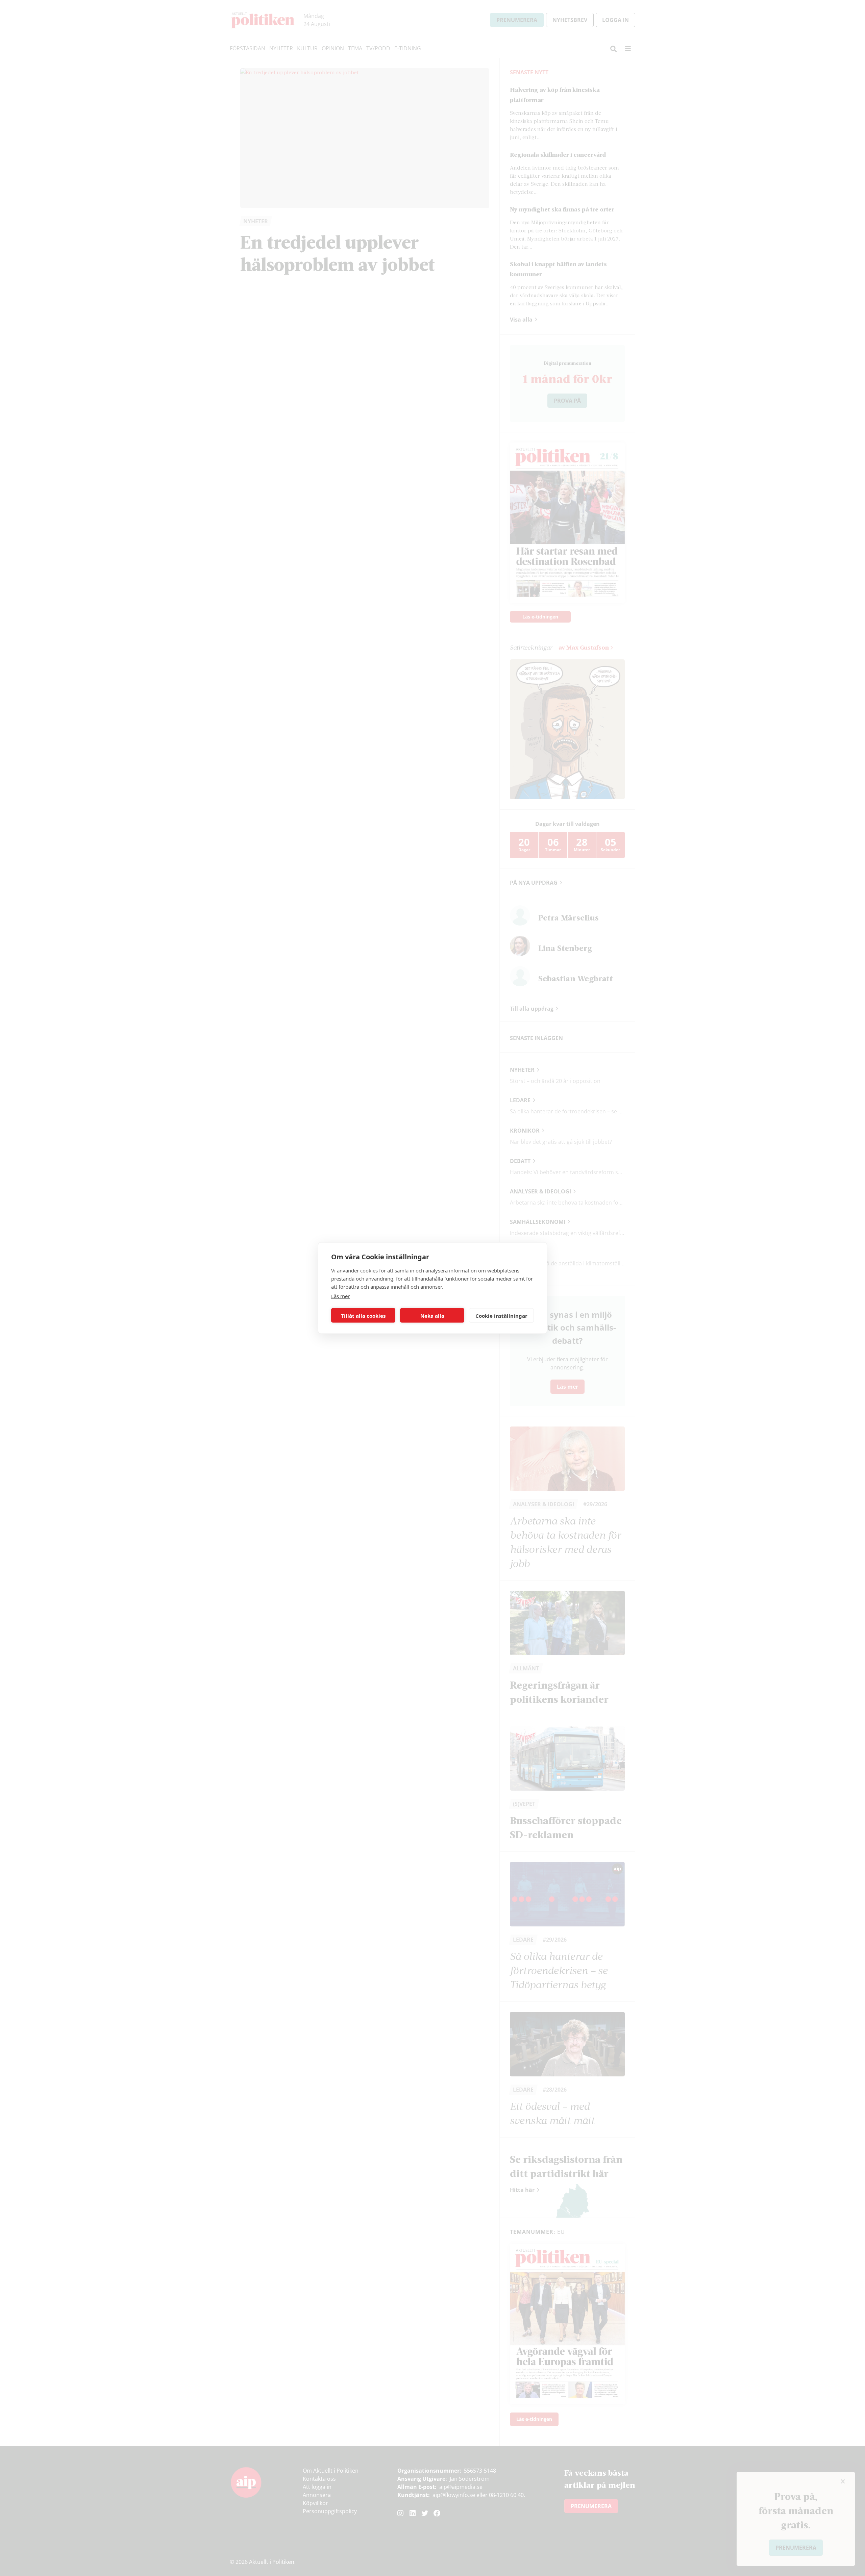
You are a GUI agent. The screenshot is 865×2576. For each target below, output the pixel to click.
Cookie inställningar (501, 1315)
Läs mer (340, 1296)
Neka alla (432, 1315)
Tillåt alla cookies (363, 1315)
